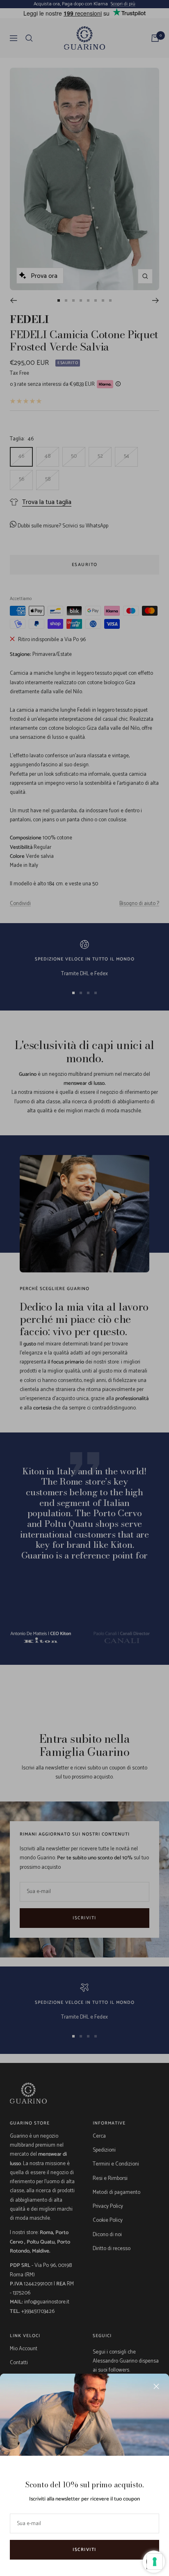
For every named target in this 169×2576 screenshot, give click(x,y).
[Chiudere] (156, 2386)
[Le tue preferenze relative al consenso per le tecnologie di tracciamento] (155, 2562)
